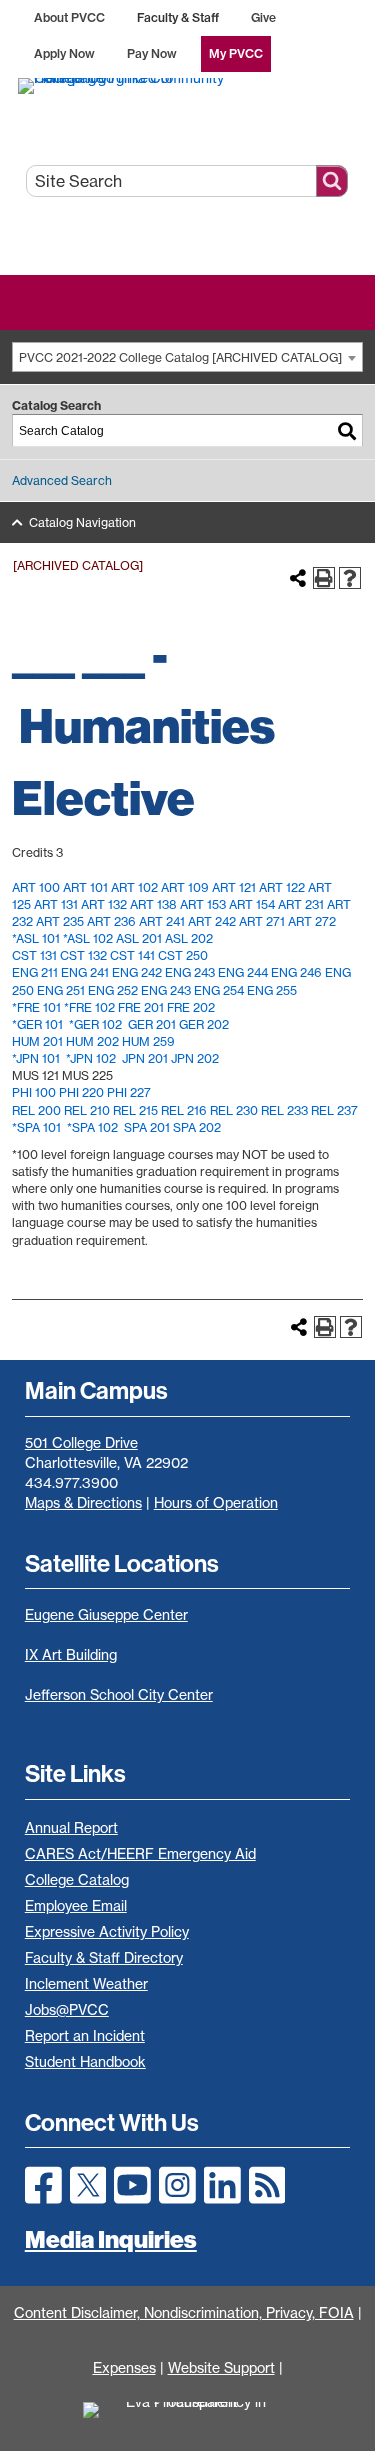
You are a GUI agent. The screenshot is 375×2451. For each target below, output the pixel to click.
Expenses (124, 2368)
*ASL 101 (36, 938)
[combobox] (187, 357)
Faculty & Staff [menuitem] (178, 17)
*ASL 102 (88, 938)
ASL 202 (189, 938)
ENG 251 (61, 990)
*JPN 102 (91, 1058)
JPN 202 (195, 1058)
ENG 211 (35, 972)
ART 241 (162, 921)
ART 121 (234, 887)
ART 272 (312, 921)
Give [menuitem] (263, 17)
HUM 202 (92, 1041)
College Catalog (77, 1880)
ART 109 (185, 887)
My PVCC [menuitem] (236, 53)
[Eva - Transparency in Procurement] (188, 2423)
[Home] (188, 85)
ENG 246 (296, 972)
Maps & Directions (83, 1503)
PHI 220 (81, 1092)
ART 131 (56, 904)
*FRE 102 (89, 1007)
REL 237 (334, 1110)
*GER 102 (95, 1024)
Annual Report (71, 1828)
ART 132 (104, 904)
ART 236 (111, 921)
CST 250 (183, 955)
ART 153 (203, 904)
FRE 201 (141, 1007)
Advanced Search (62, 480)
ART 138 (153, 904)
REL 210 (87, 1110)
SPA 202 (197, 1127)
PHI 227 (129, 1092)
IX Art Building (71, 1655)
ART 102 (134, 887)
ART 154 (252, 904)
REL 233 (284, 1110)
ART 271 (262, 921)
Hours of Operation (216, 1503)
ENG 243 (190, 972)
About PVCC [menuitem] (69, 17)
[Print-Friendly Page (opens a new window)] (324, 578)
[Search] (348, 430)
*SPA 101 (36, 1127)
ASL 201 (139, 938)
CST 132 (83, 955)
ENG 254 (219, 990)
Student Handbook (85, 2062)
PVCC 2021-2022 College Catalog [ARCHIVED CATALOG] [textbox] (180, 357)
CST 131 (34, 955)
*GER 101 (37, 1024)
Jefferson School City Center (119, 1695)
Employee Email (76, 1906)
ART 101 (85, 887)
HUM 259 (148, 1041)
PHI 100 (34, 1092)
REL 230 (234, 1110)
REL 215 (135, 1110)
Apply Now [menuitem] (64, 53)
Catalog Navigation (82, 522)
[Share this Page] (298, 578)
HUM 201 (37, 1041)
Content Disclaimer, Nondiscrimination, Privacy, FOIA (184, 2313)
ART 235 (60, 921)
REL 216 (184, 1110)
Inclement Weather (86, 1984)
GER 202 (204, 1024)
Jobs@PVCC (67, 2010)
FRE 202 (191, 1007)
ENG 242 (137, 972)
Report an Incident (85, 2036)
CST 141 (132, 955)
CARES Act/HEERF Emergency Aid (140, 1854)
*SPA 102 (92, 1127)
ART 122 (282, 887)
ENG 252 (113, 990)
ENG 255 (272, 990)
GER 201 (152, 1024)
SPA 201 (147, 1127)
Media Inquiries (111, 2239)
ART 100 (36, 887)
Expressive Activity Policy (107, 1932)
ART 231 (301, 904)
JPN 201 (145, 1058)
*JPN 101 (36, 1058)
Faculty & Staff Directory (104, 1958)
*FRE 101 (36, 1007)
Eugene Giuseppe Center (106, 1615)
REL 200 (36, 1110)
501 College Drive (81, 1443)
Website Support (221, 2368)
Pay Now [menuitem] (152, 53)
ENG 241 (85, 972)
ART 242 (212, 921)
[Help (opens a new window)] (350, 578)
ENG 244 (243, 972)
